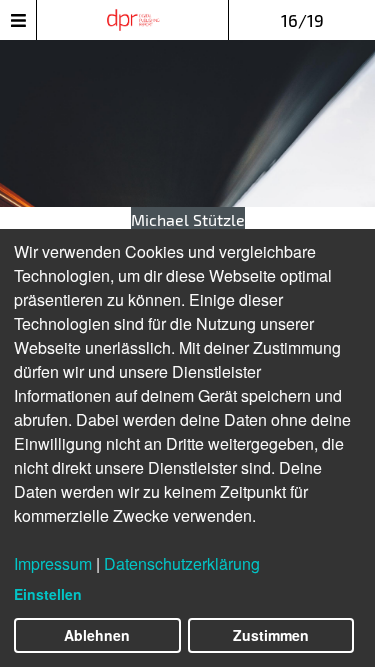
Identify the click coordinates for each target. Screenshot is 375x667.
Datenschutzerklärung (182, 563)
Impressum (53, 563)
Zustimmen (271, 635)
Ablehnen (97, 635)
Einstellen (48, 594)
